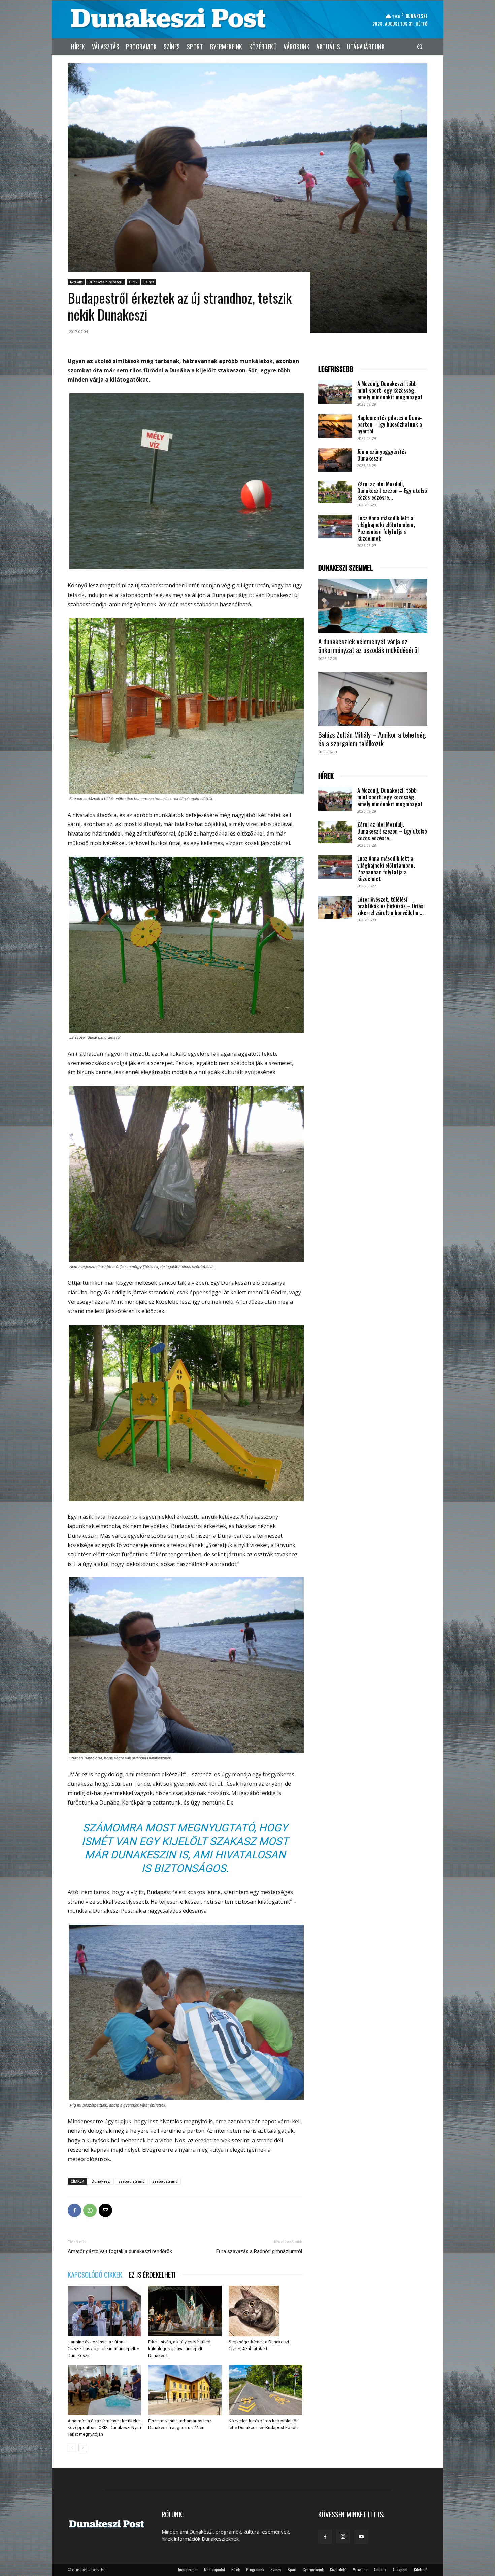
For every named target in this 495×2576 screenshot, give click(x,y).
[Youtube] (361, 2537)
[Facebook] (74, 2210)
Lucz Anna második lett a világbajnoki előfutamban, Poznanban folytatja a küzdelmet (386, 528)
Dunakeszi (101, 2181)
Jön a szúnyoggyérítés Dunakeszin (382, 455)
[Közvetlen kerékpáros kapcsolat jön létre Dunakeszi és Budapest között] (265, 2390)
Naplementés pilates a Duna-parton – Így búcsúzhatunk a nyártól (390, 424)
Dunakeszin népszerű (106, 282)
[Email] (105, 2210)
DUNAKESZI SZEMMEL (346, 568)
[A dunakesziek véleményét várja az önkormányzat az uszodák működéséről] (373, 606)
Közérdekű (338, 2569)
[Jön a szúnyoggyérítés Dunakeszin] (335, 460)
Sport (292, 2569)
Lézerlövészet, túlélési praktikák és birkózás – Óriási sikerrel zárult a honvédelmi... (391, 906)
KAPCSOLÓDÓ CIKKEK (95, 2275)
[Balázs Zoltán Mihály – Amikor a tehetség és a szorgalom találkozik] (373, 699)
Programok (255, 2569)
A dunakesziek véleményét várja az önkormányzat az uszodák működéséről (368, 645)
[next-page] (83, 2448)
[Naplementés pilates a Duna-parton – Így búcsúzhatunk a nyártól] (335, 426)
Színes (149, 282)
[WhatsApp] (90, 2210)
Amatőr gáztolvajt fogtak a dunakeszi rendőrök (120, 2251)
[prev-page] (72, 2448)
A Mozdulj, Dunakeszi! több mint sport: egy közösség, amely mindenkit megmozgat (390, 390)
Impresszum (188, 2569)
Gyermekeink (313, 2569)
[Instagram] (343, 2537)
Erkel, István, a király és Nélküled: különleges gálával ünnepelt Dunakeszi (180, 2349)
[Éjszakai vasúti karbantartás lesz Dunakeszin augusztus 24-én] (185, 2390)
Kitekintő (421, 2569)
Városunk (360, 2569)
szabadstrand (165, 2181)
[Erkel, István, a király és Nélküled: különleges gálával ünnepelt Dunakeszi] (185, 2311)
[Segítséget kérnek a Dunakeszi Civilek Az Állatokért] (265, 2311)
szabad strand (131, 2181)
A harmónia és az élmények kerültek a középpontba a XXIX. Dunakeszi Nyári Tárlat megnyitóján (104, 2428)
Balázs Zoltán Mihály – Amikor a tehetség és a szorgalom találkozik (372, 739)
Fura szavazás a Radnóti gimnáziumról (259, 2251)
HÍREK (326, 776)
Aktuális (76, 282)
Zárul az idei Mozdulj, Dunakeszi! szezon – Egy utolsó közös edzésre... (392, 491)
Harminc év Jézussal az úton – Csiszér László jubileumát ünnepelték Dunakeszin (104, 2349)
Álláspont (400, 2569)
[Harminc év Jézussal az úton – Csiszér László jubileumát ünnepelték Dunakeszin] (104, 2311)
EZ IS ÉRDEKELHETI (152, 2275)
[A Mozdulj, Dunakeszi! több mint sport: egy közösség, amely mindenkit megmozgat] (335, 392)
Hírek (133, 282)
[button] (419, 46)
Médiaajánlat (214, 2569)
